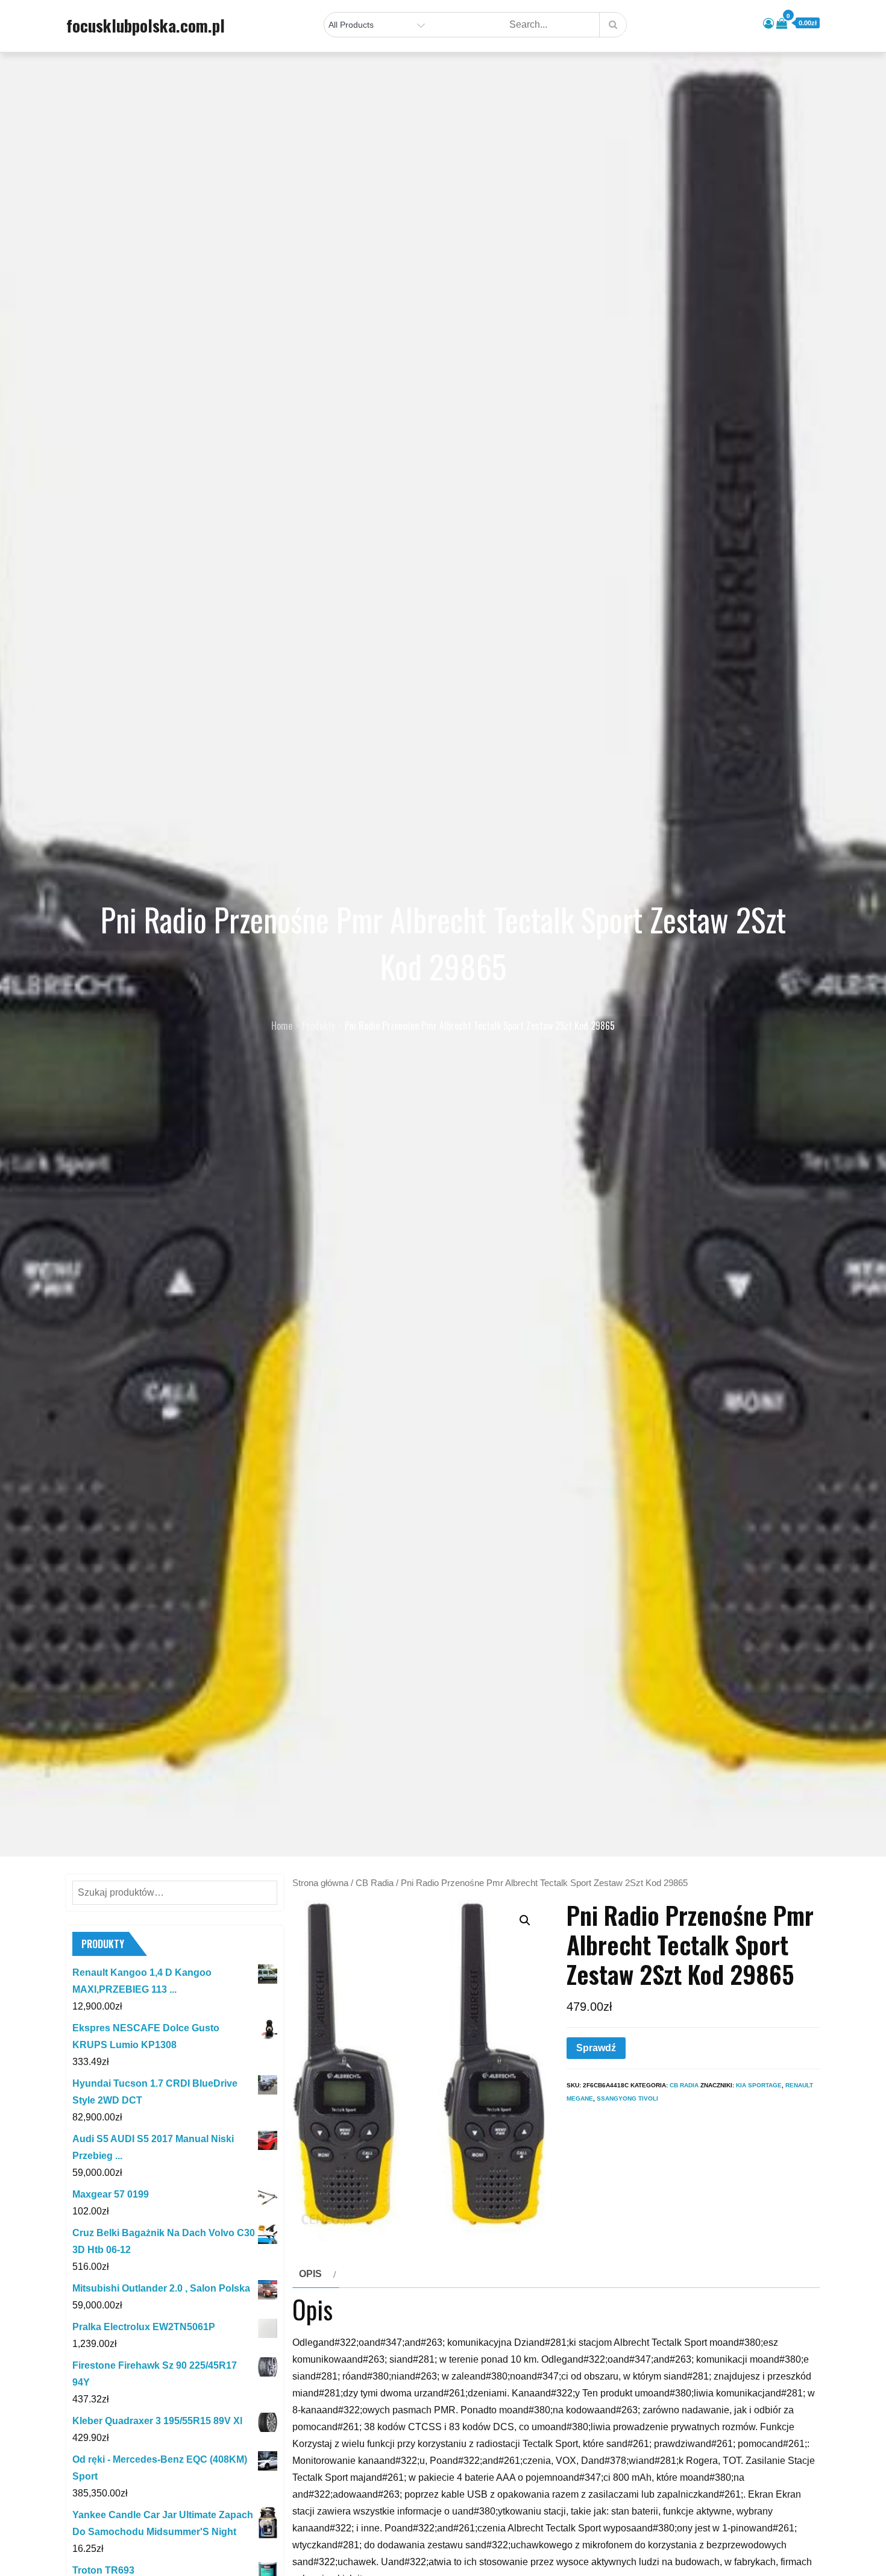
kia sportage (759, 2085)
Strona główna (320, 1883)
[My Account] (768, 24)
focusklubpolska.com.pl (146, 25)
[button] (525, 1920)
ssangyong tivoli (627, 2098)
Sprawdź (596, 2048)
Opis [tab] (310, 2274)
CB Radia (375, 1883)
